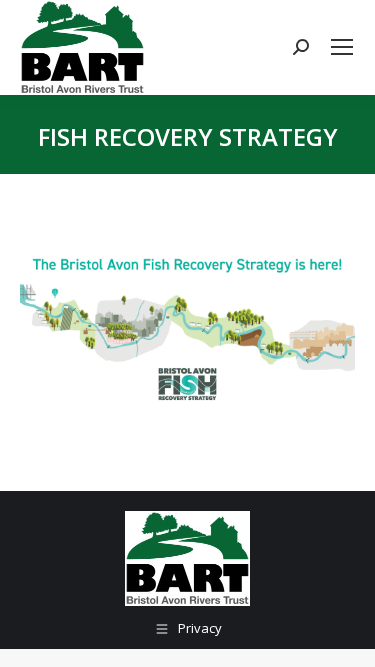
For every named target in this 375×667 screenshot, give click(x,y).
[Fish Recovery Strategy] (187, 328)
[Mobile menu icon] (342, 47)
